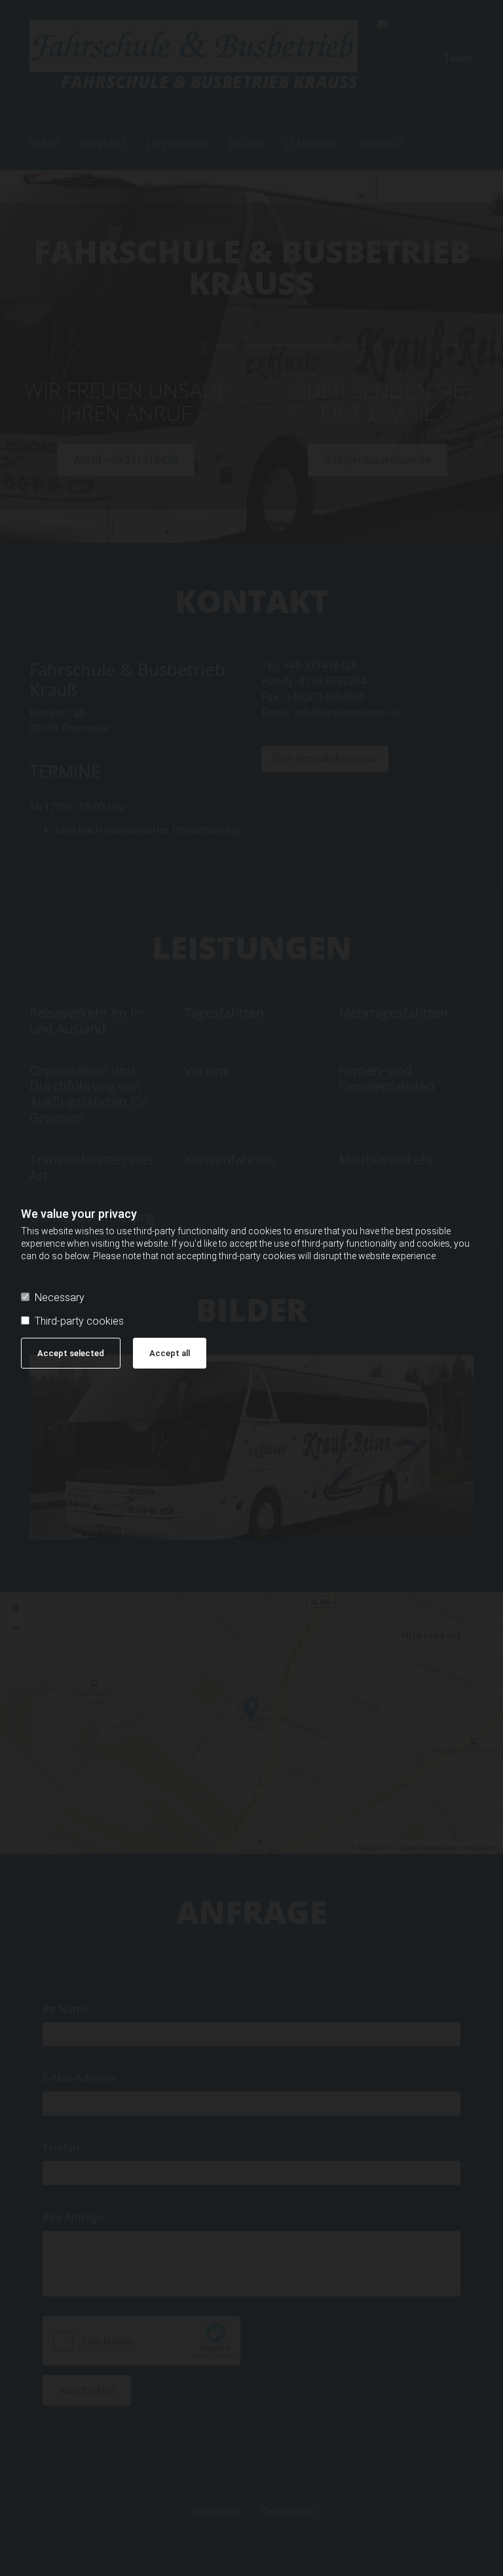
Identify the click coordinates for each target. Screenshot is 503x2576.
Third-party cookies (79, 1321)
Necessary (60, 1297)
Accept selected (71, 1353)
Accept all (170, 1353)
